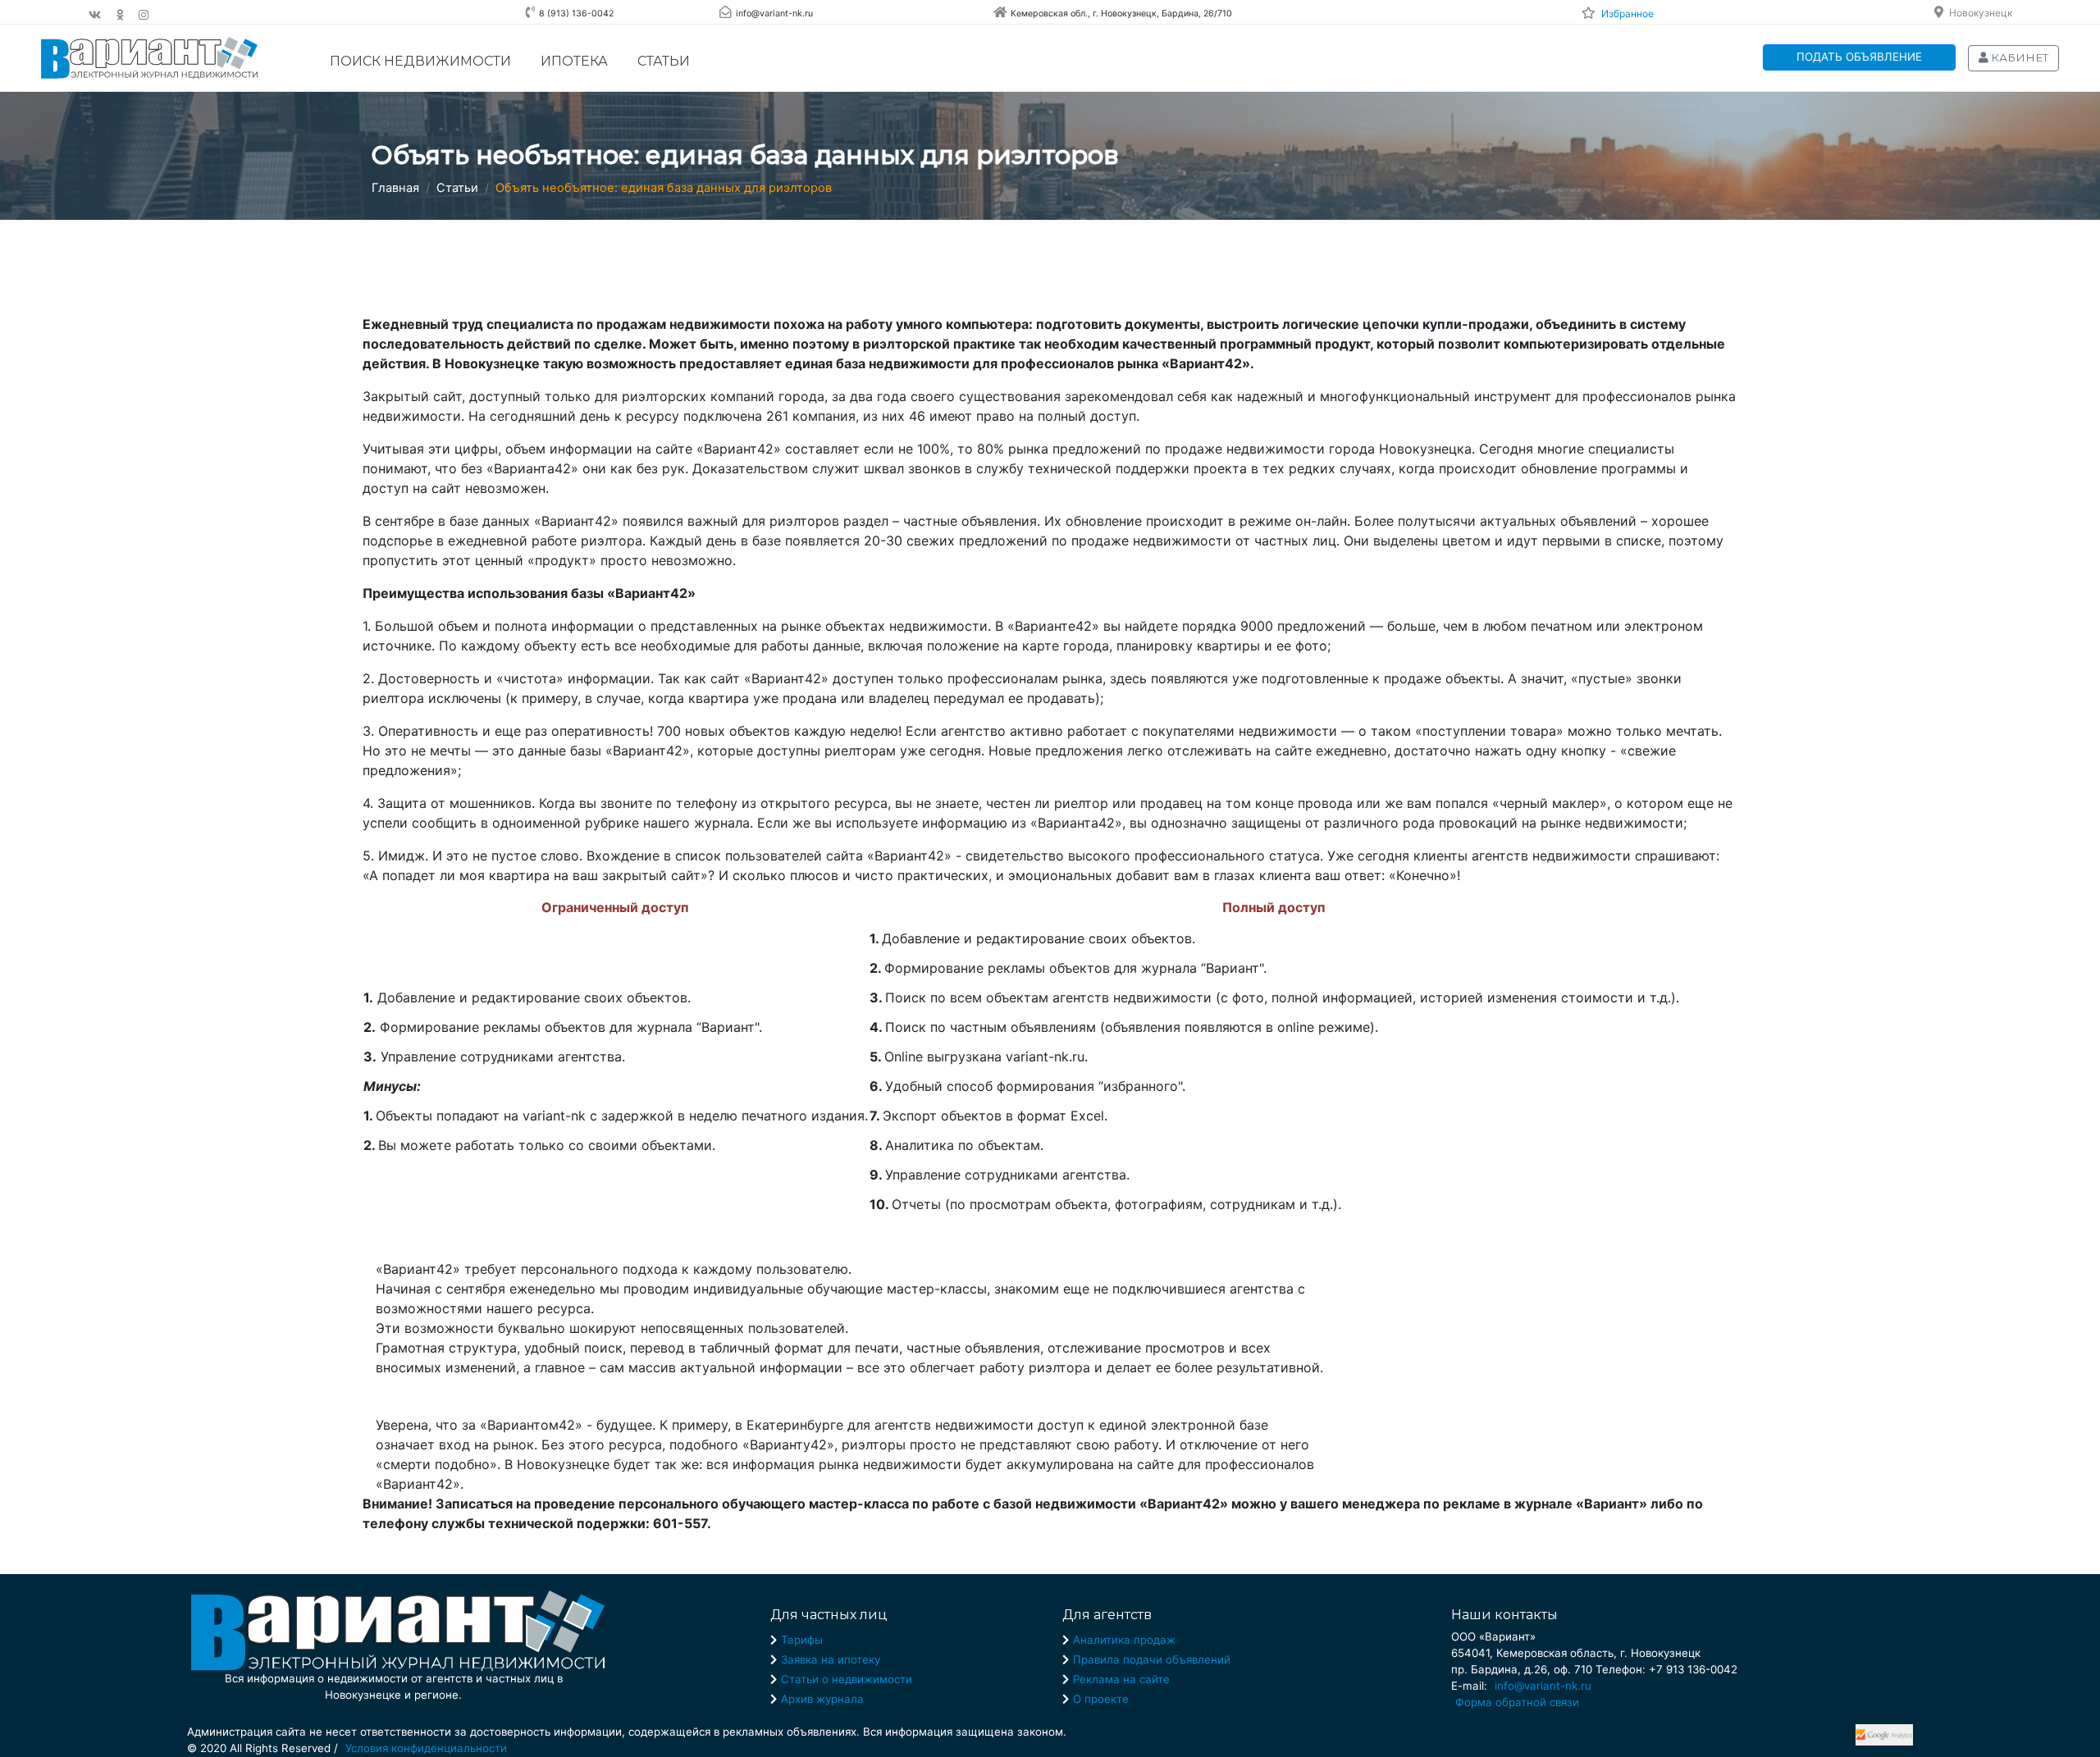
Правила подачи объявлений (1152, 1659)
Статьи (664, 61)
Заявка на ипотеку (831, 1659)
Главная (395, 188)
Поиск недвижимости (420, 61)
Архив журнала (822, 1699)
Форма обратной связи (1517, 1702)
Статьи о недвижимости (847, 1679)
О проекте (1101, 1699)
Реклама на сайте (1121, 1679)
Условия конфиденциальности (426, 1748)
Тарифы (802, 1640)
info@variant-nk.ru (1543, 1686)
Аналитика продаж (1124, 1640)
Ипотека (574, 61)
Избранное (1627, 14)
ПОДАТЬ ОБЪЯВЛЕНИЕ (1859, 57)
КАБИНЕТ (2018, 57)
